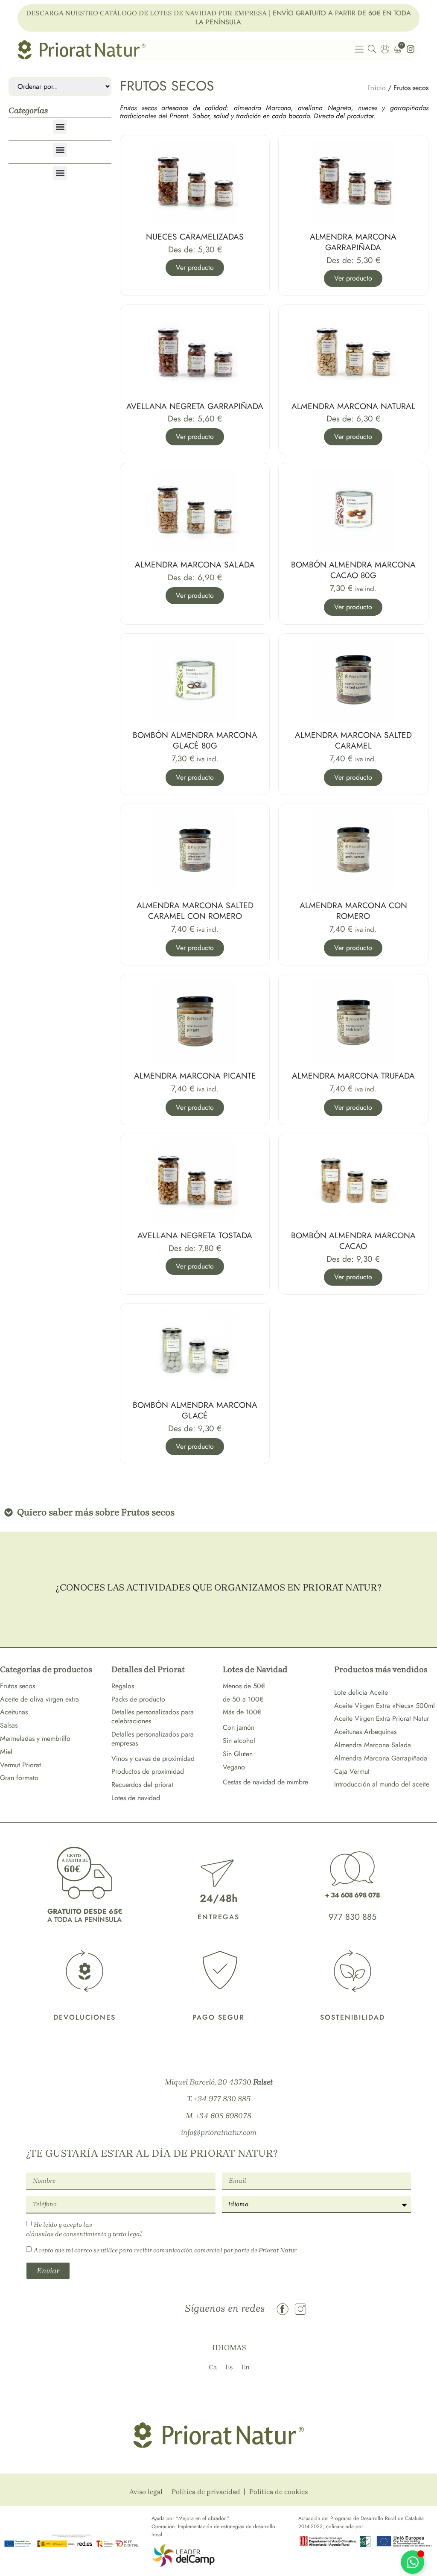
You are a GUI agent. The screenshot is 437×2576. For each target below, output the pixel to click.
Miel (6, 1752)
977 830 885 (353, 1917)
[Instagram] (300, 2309)
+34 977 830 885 (222, 2099)
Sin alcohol (239, 1741)
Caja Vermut (352, 1771)
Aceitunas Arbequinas (365, 1732)
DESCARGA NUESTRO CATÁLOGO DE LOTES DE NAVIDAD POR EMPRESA (146, 13)
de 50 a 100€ (243, 1699)
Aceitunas (14, 1712)
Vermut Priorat (20, 1765)
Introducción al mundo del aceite (382, 1784)
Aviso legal (146, 2492)
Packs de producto (138, 1699)
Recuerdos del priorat (142, 1785)
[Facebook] (283, 2309)
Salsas (9, 1725)
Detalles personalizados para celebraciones (153, 1716)
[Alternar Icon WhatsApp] (412, 2562)
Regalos (123, 1686)
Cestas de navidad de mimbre (265, 1782)
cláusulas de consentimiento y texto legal (84, 2234)
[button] (60, 127)
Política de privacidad (206, 2492)
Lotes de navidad (136, 1798)
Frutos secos (17, 1686)
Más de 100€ (242, 1712)
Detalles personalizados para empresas (153, 1739)
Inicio (377, 88)
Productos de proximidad (148, 1771)
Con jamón (239, 1727)
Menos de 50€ (244, 1686)
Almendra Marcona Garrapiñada (381, 1758)
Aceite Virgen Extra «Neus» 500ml (385, 1706)
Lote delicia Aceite (361, 1692)
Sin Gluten (238, 1754)
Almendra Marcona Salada (373, 1745)
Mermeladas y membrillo (35, 1738)
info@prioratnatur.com (219, 2132)
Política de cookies (278, 2492)
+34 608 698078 (223, 2116)
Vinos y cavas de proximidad (153, 1759)
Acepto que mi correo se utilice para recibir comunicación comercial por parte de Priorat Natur (165, 2250)
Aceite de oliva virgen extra (39, 1699)
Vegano (234, 1767)
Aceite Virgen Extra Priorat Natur (382, 1718)
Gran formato (19, 1778)
